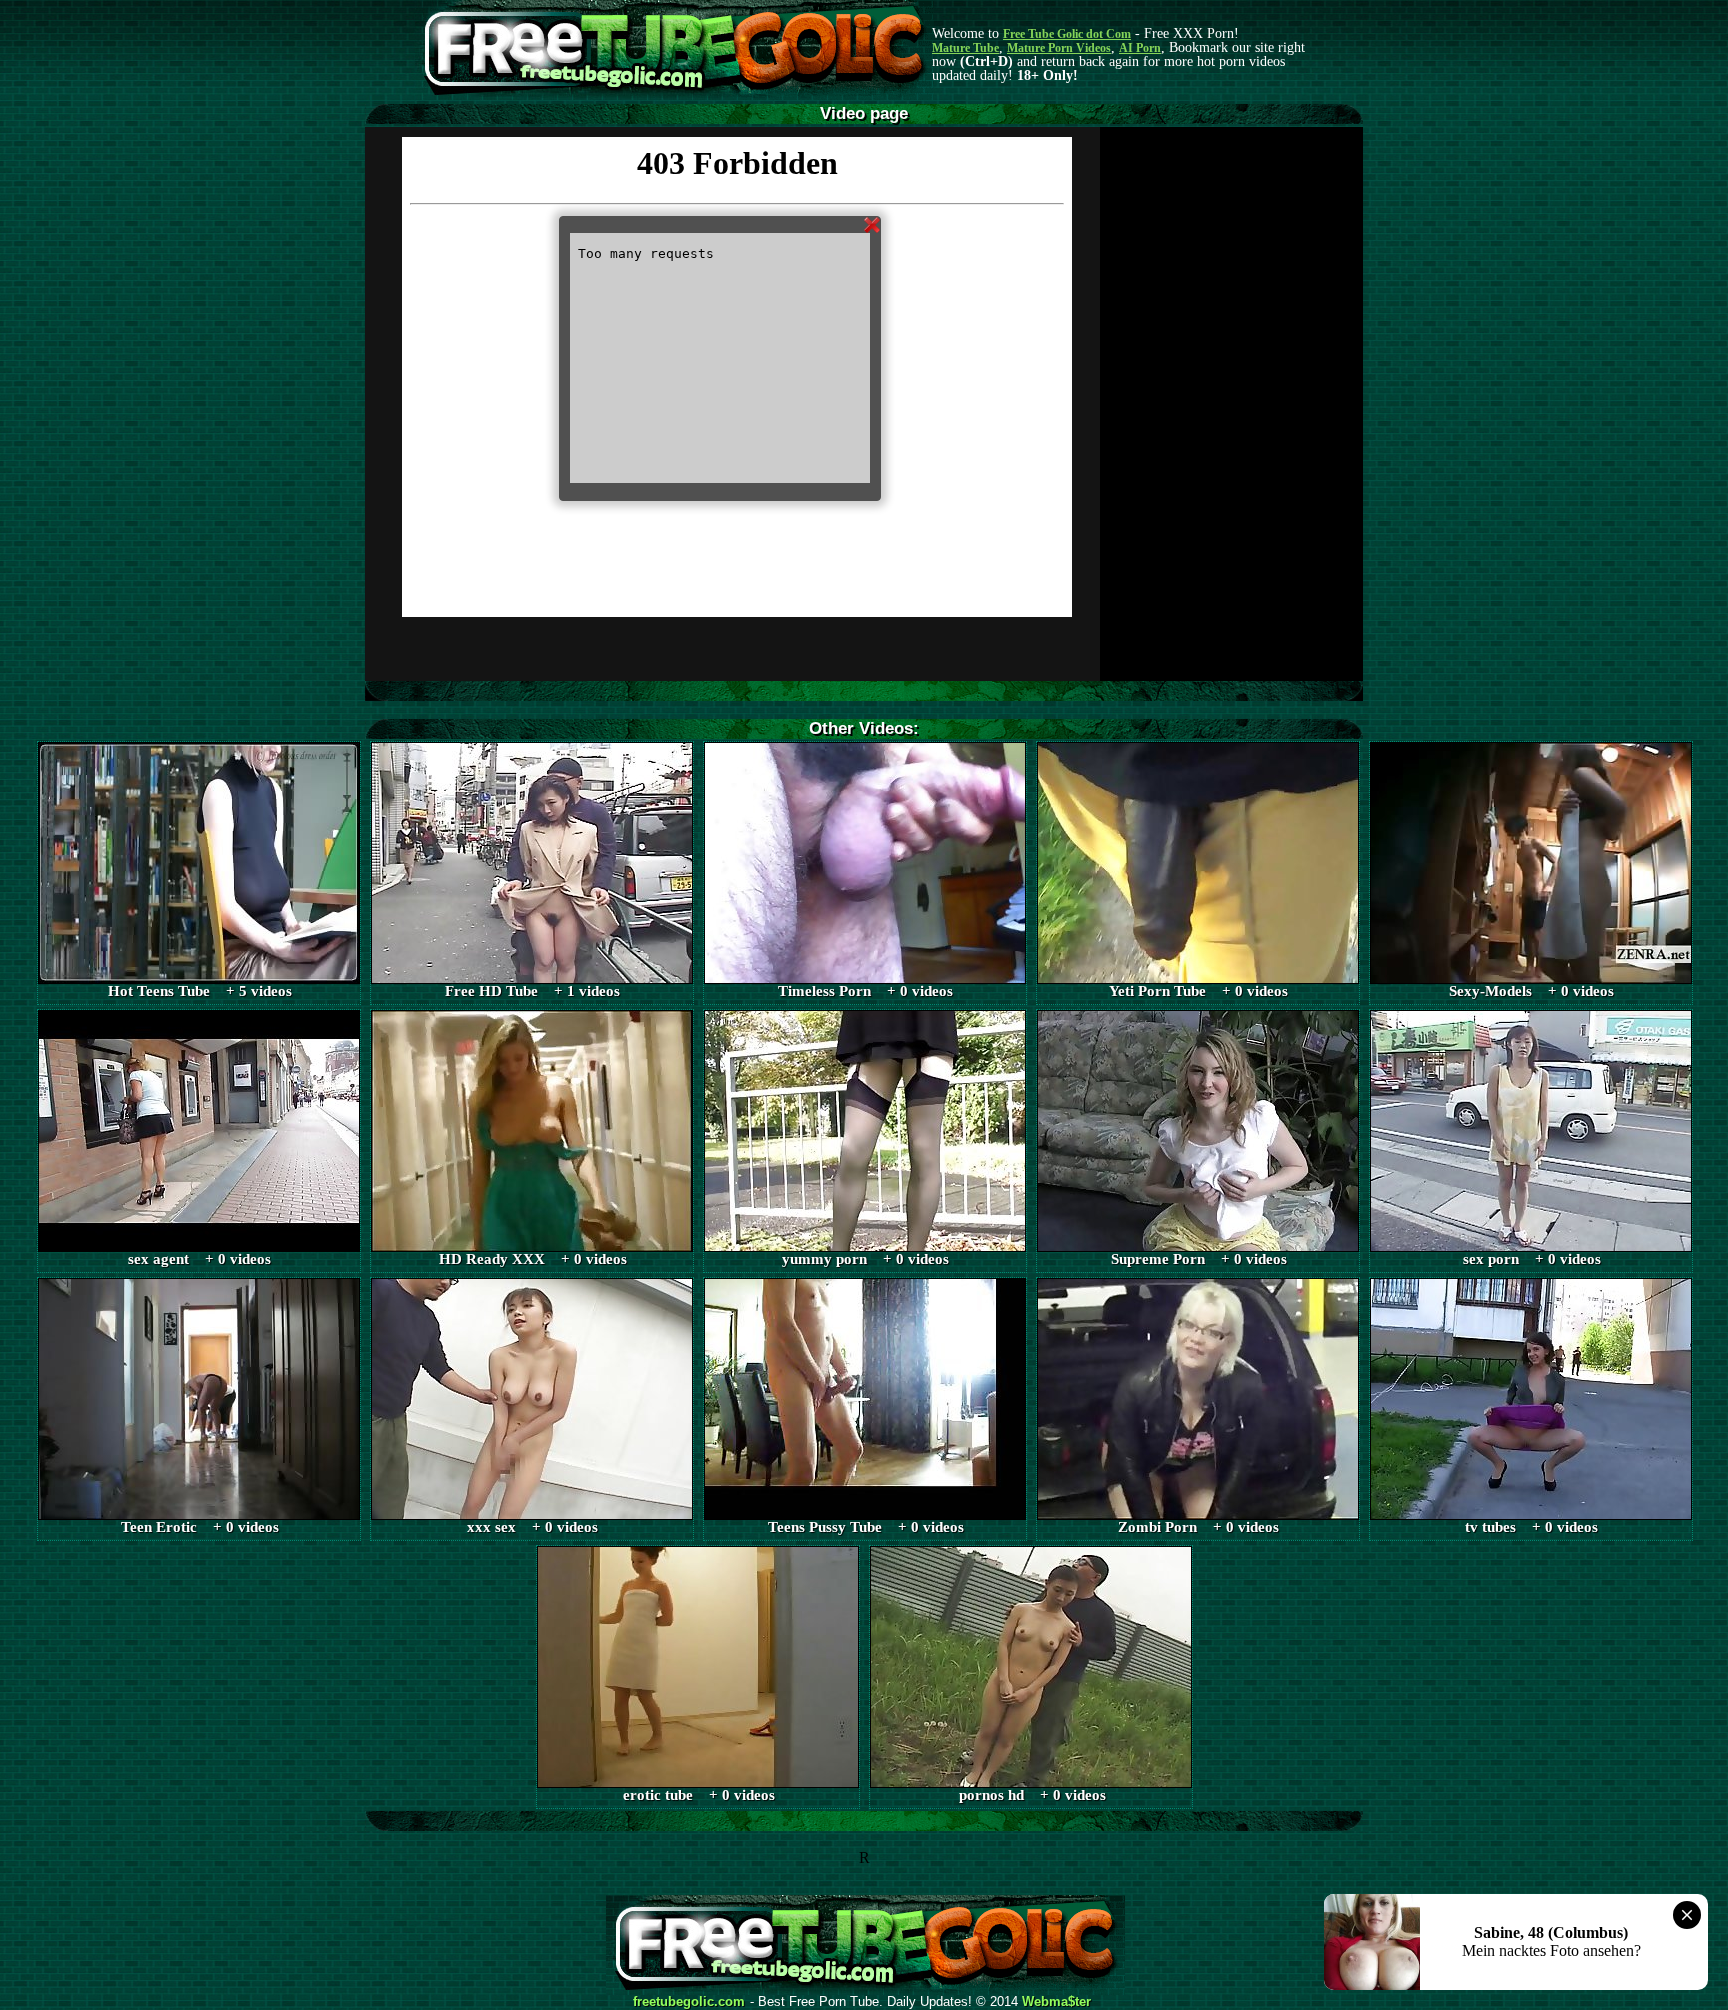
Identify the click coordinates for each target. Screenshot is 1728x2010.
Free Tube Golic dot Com (1067, 34)
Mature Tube (965, 48)
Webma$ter (1056, 2002)
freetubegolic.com (689, 2002)
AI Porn (1140, 48)
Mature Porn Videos (1059, 48)
